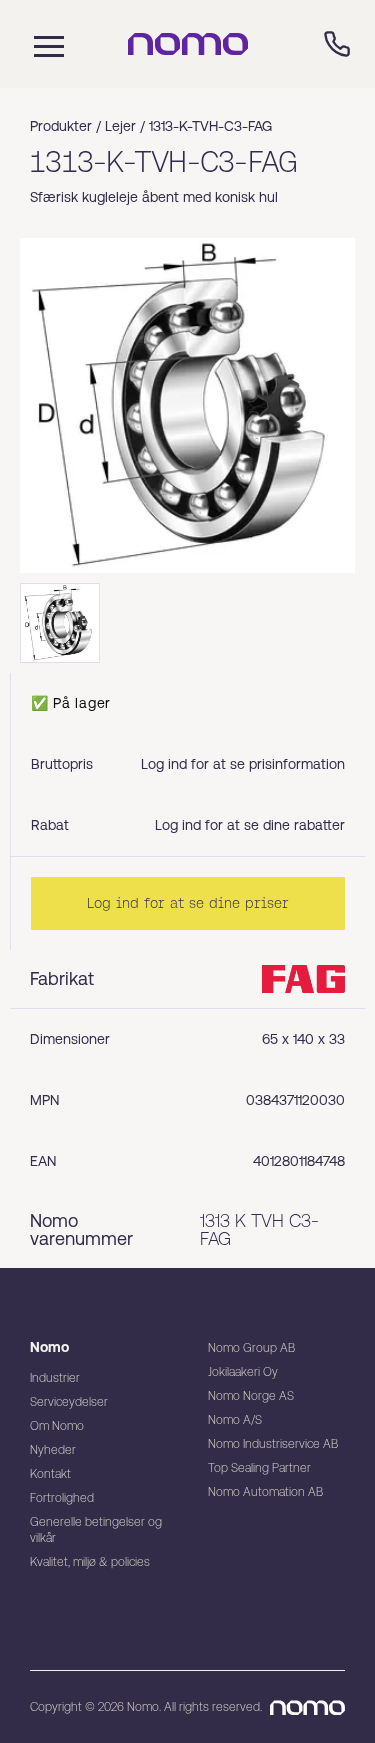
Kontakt (50, 1474)
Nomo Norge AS (251, 1396)
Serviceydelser (69, 1402)
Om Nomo (57, 1426)
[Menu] (44, 44)
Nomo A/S (235, 1420)
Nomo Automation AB (265, 1492)
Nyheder (53, 1450)
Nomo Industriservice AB (273, 1444)
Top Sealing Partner (259, 1468)
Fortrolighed (62, 1498)
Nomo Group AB (251, 1348)
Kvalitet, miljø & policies (90, 1562)
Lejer (120, 126)
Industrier (55, 1378)
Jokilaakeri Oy (243, 1372)
